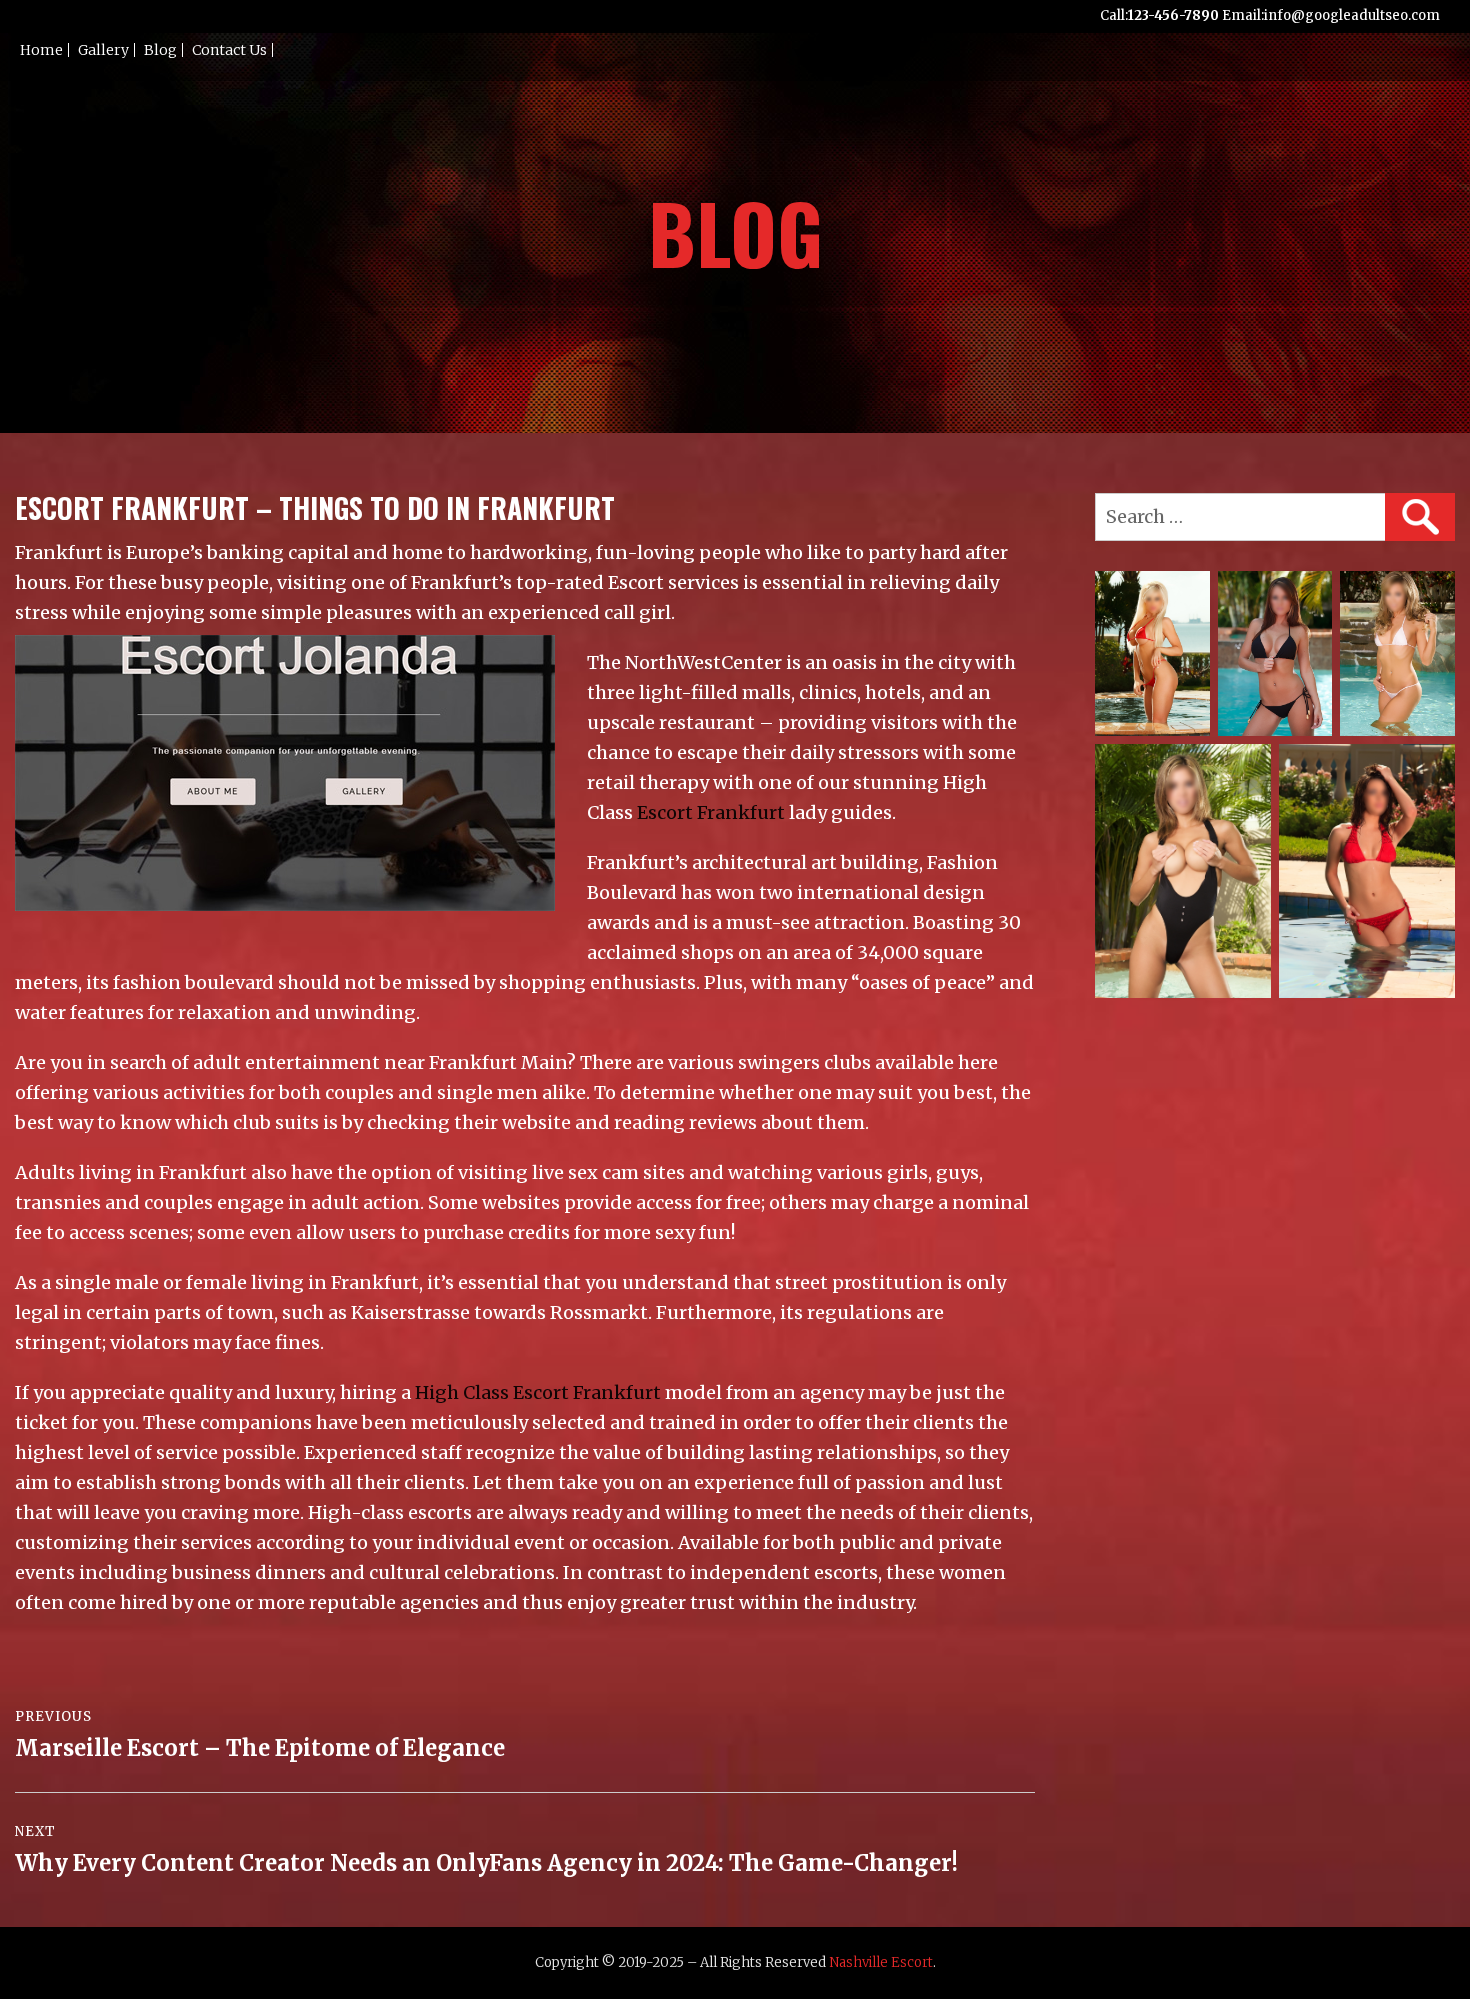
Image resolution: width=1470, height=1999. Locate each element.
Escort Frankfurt (711, 812)
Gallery (103, 50)
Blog (160, 50)
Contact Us (229, 50)
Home (41, 50)
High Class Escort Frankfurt (538, 1392)
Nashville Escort (881, 1962)
